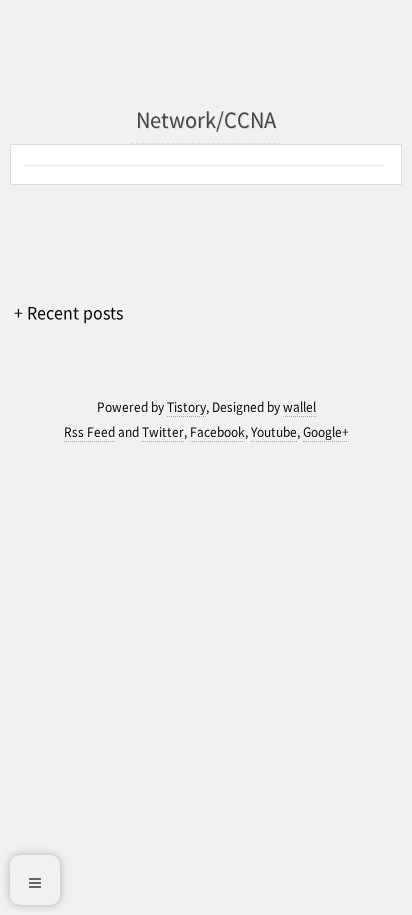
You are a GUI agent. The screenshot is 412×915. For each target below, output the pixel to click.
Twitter (163, 432)
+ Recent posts (68, 312)
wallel (299, 407)
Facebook (217, 432)
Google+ (326, 432)
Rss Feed (89, 432)
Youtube (274, 432)
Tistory (186, 407)
